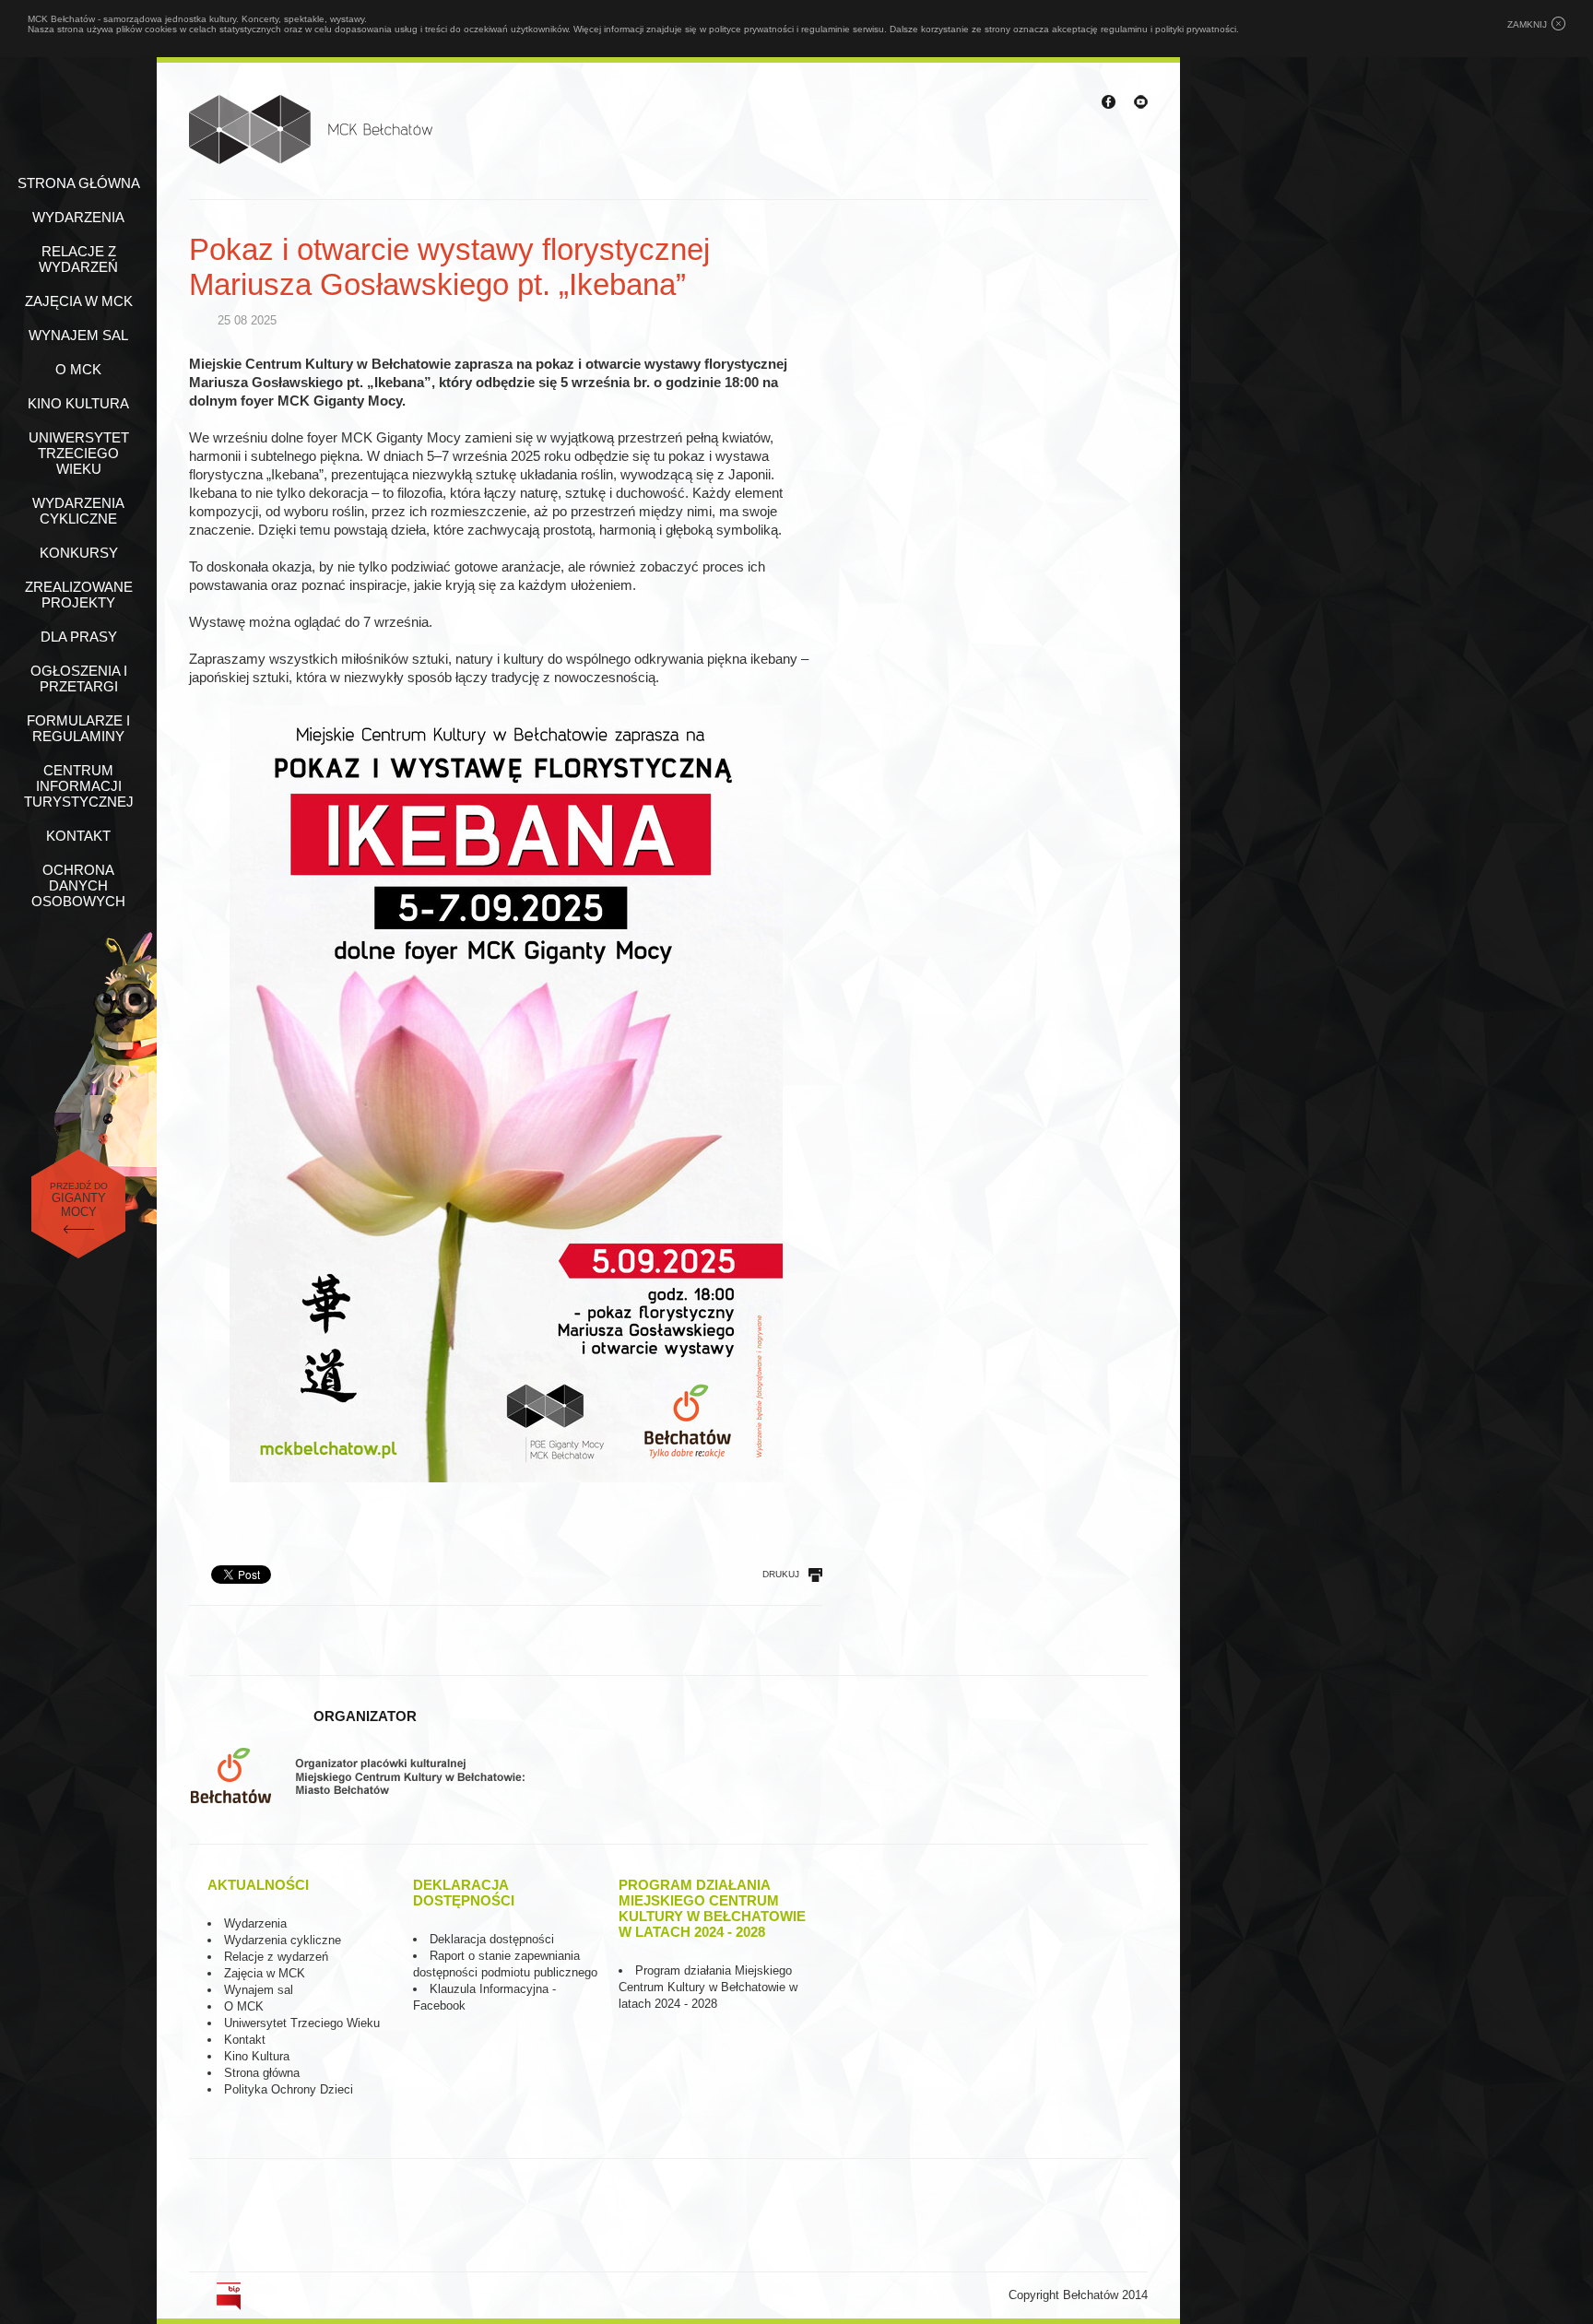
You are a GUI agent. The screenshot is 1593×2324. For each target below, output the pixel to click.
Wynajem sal (78, 335)
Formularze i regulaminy (78, 728)
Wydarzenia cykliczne (78, 511)
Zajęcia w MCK (79, 301)
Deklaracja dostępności (492, 1939)
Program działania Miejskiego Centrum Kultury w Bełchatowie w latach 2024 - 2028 (708, 1987)
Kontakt (78, 836)
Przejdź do (79, 1200)
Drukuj (781, 1574)
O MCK (78, 369)
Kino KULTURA (78, 403)
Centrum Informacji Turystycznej (79, 786)
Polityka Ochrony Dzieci (289, 2089)
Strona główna (79, 183)
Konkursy (79, 553)
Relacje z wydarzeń (78, 259)
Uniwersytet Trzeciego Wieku (79, 453)
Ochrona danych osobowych (78, 885)
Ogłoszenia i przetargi (79, 678)
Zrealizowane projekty (79, 595)
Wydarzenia (78, 217)
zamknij (1527, 24)
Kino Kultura (257, 2056)
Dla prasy (79, 637)
